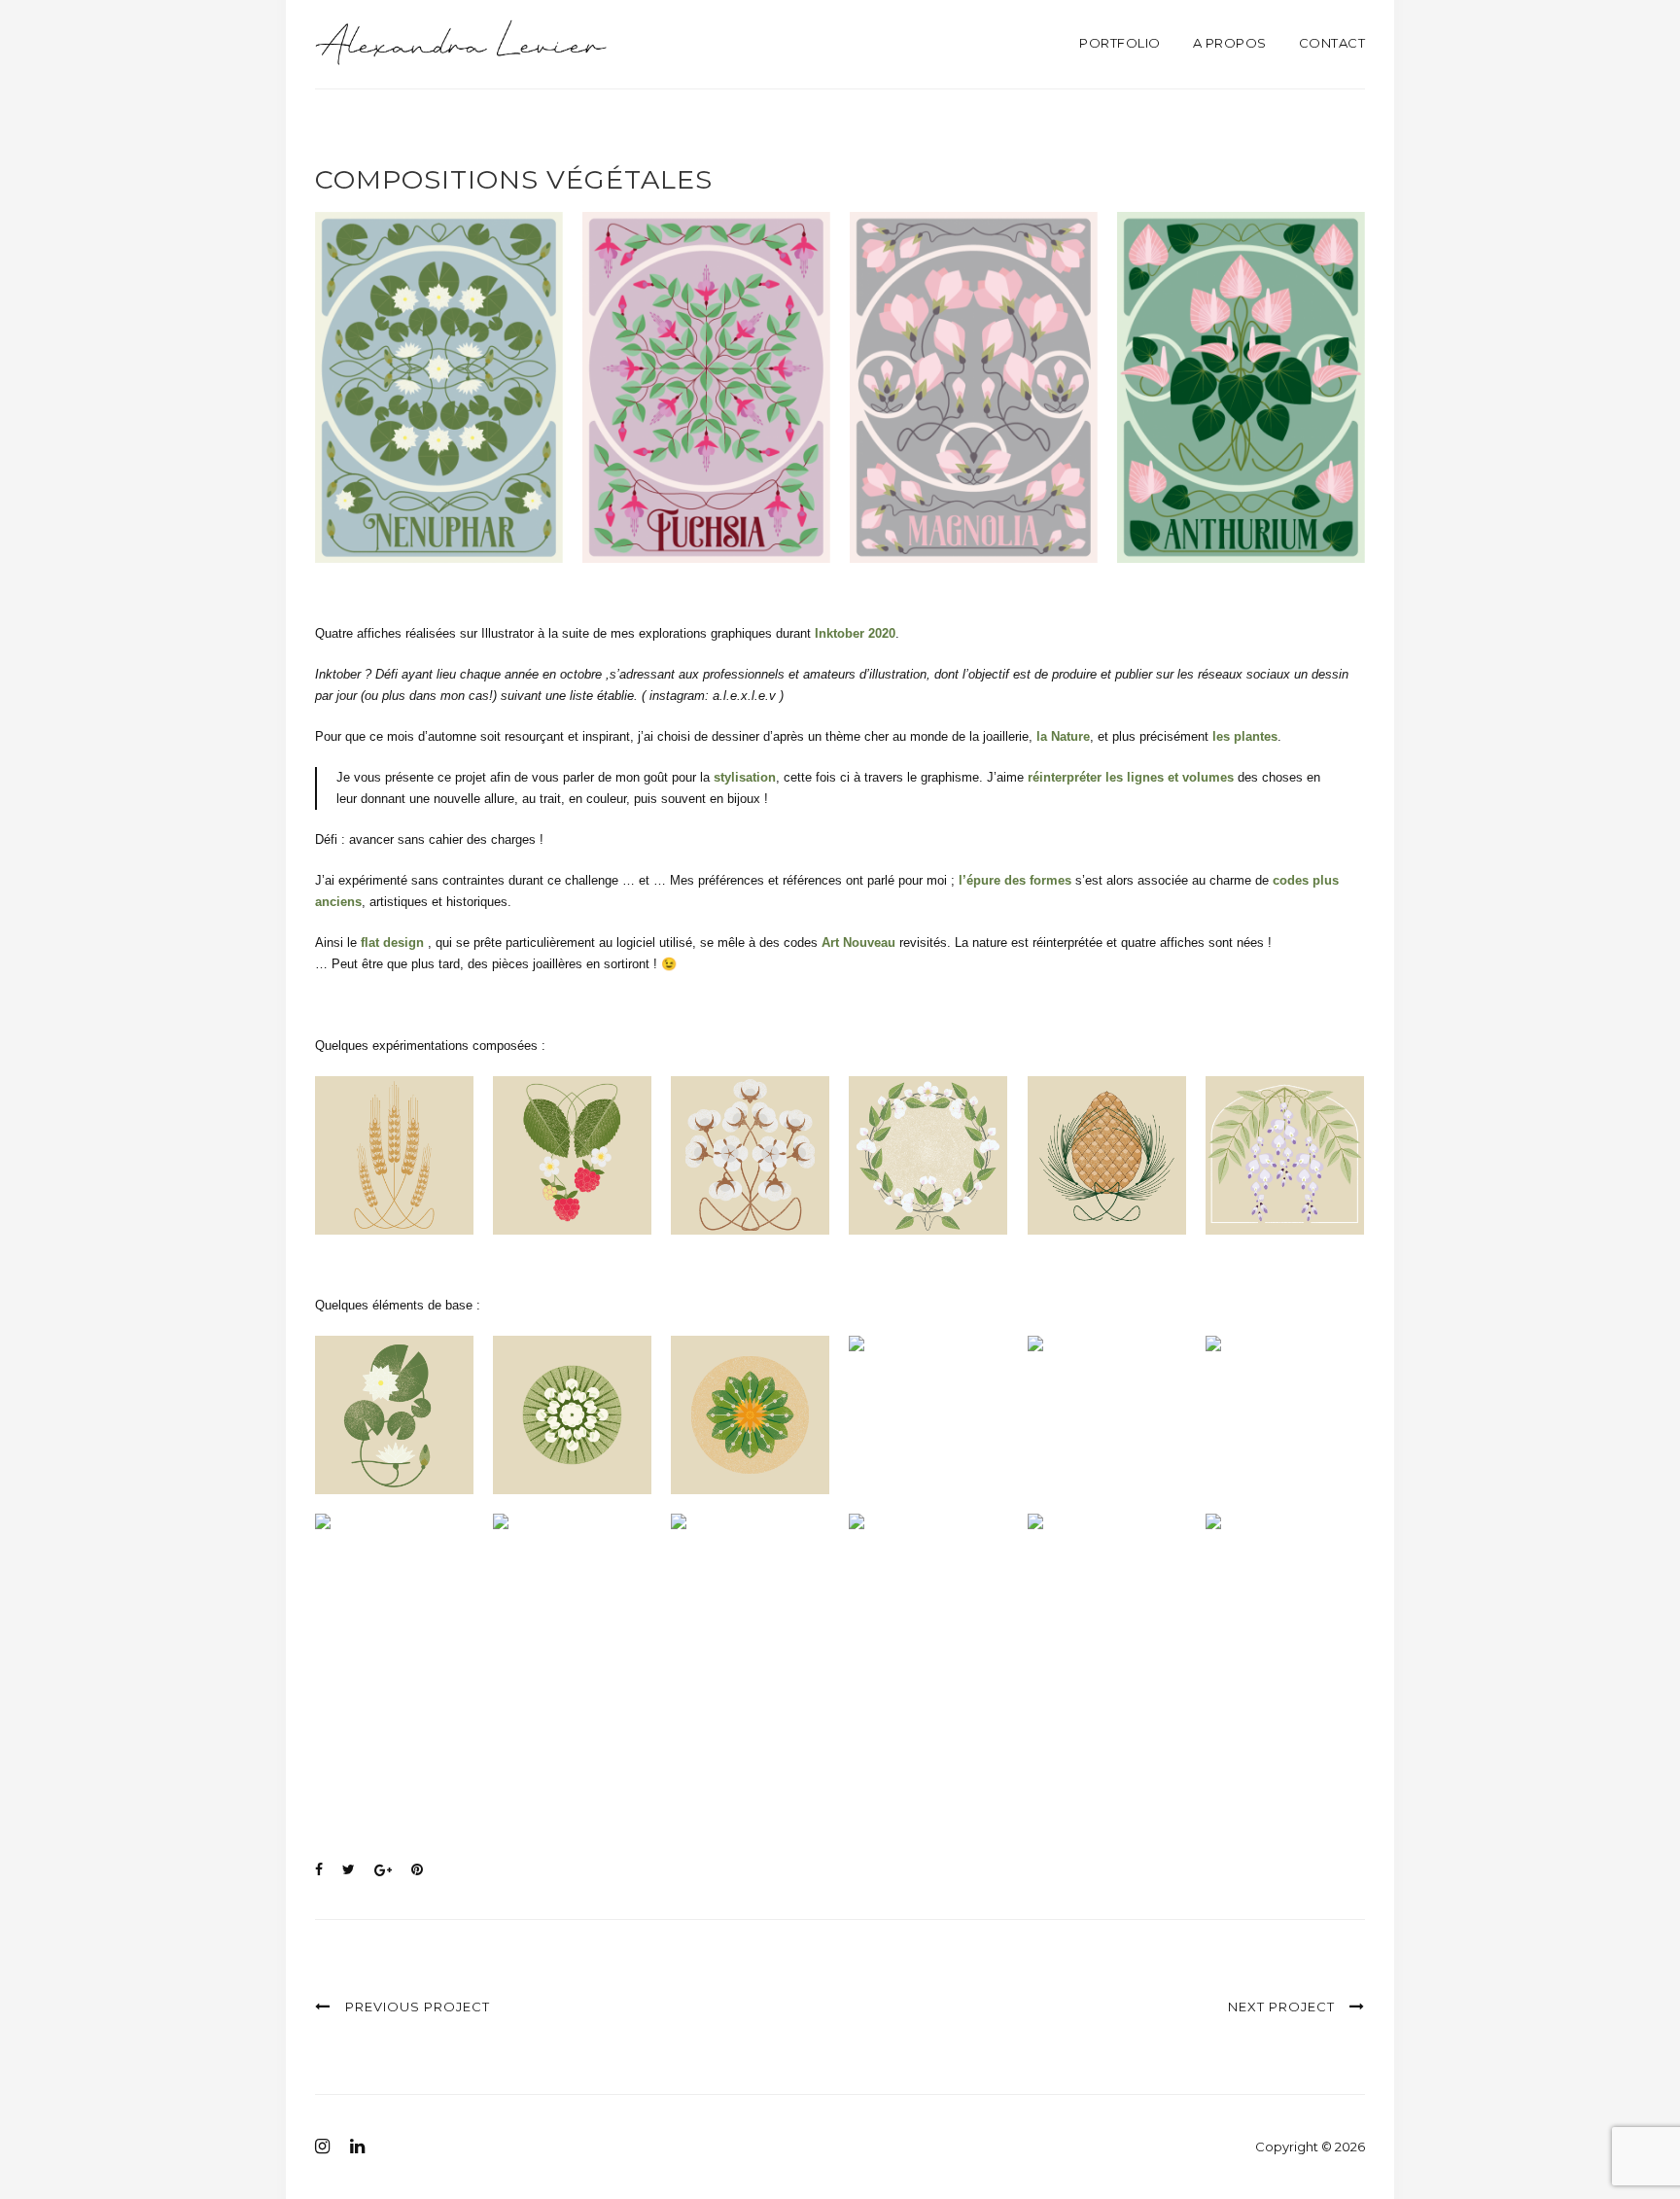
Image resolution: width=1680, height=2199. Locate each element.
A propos (1230, 43)
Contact (1332, 43)
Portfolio (1120, 43)
